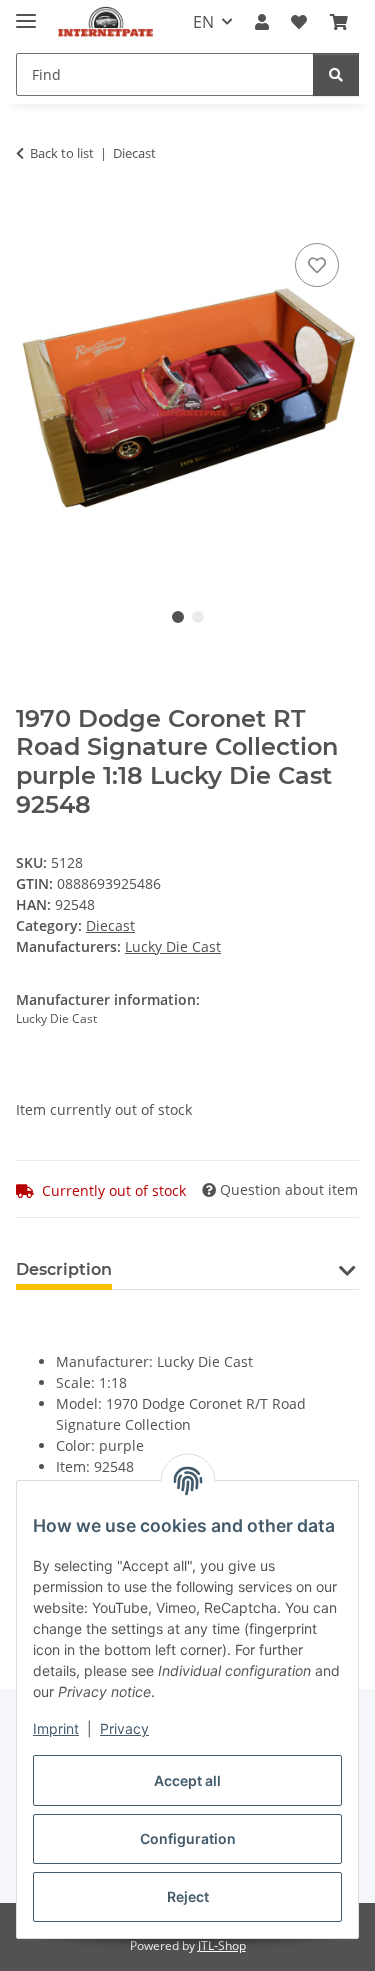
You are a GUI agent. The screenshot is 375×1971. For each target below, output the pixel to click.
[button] (262, 22)
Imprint (56, 1728)
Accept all (187, 1780)
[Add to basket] (32, 216)
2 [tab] (198, 617)
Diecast (110, 925)
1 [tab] (178, 617)
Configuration (188, 1838)
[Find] (336, 74)
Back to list (62, 153)
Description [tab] (64, 1269)
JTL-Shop (222, 1945)
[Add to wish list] (317, 265)
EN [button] (203, 22)
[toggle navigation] (26, 12)
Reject (188, 1896)
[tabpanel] (187, 401)
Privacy (124, 1728)
